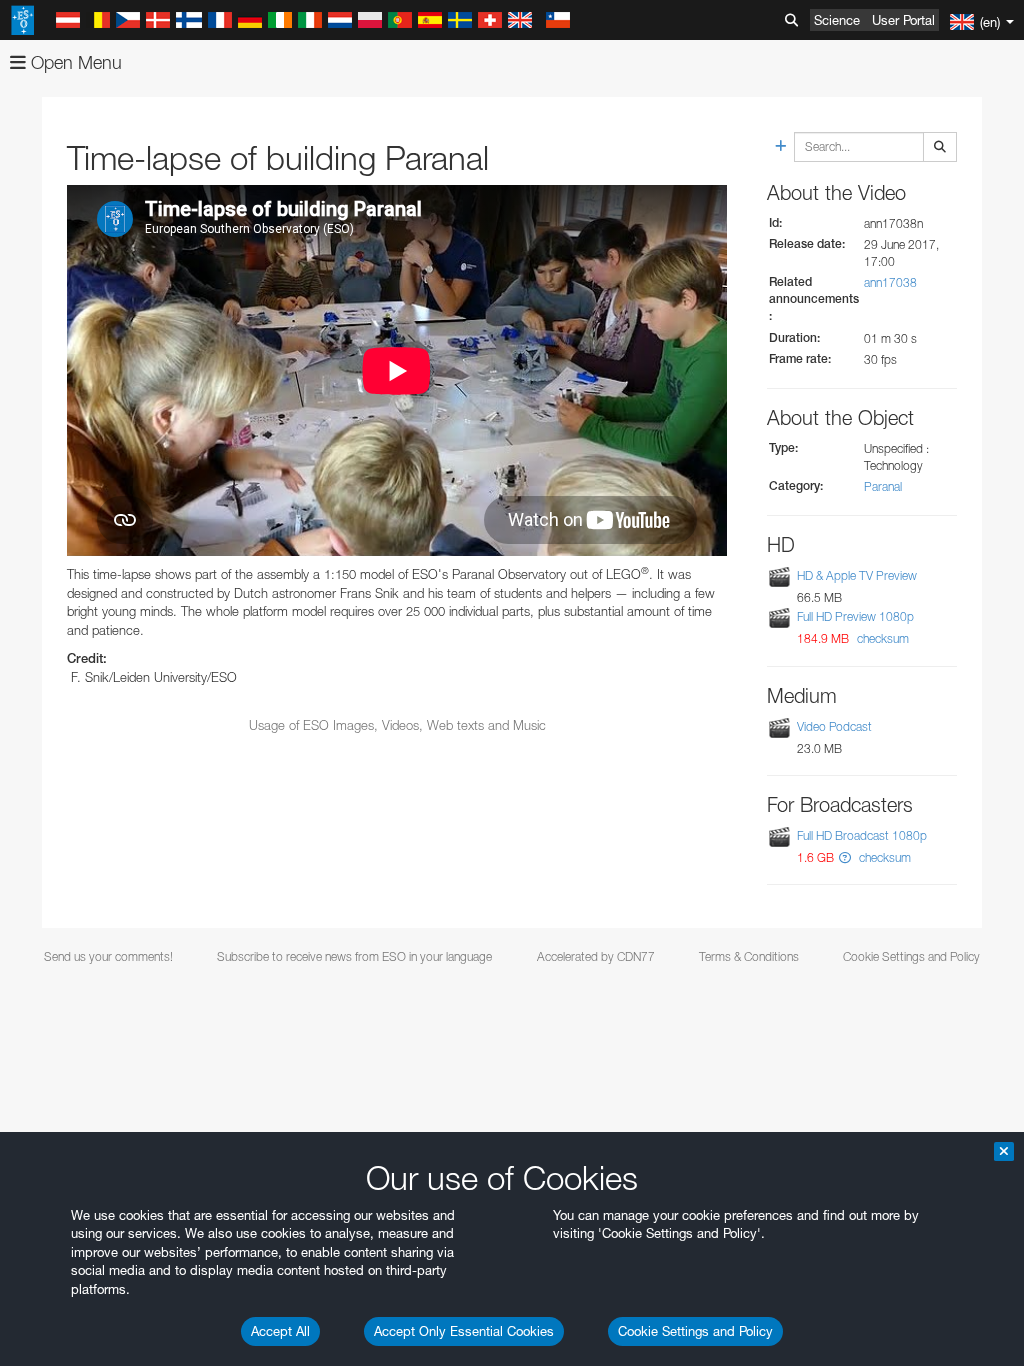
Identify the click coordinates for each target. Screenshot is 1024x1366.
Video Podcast (834, 726)
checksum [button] (881, 638)
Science (837, 20)
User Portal (903, 20)
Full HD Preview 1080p (855, 616)
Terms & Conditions (749, 956)
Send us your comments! (108, 956)
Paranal (883, 486)
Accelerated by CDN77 (596, 956)
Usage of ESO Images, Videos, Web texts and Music (397, 725)
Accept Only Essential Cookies (464, 1331)
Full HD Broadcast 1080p (862, 835)
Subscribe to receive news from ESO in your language (354, 956)
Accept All (280, 1331)
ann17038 (890, 282)
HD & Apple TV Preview (857, 575)
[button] (845, 857)
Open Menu (74, 62)
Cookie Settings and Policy (695, 1331)
